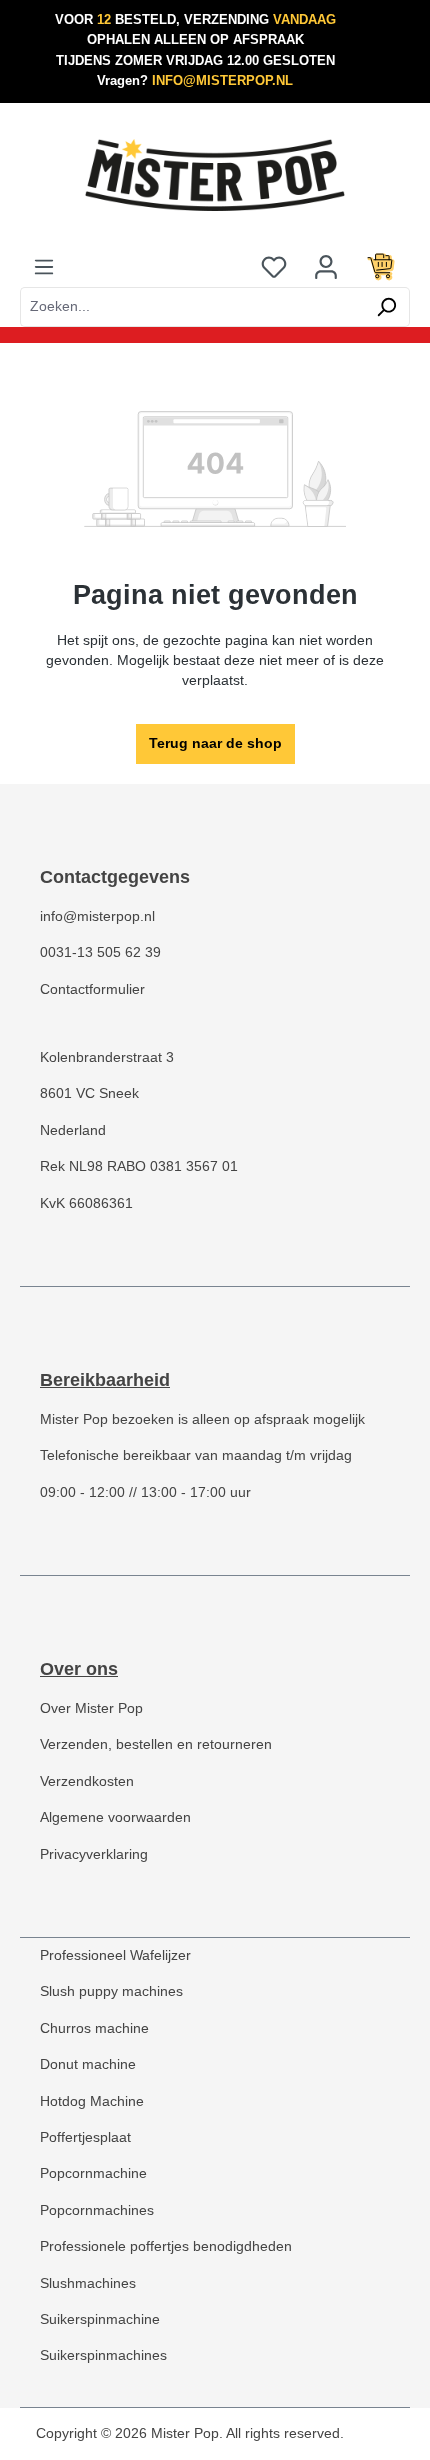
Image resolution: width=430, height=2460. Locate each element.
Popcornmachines (97, 2210)
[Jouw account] (326, 267)
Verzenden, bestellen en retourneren (156, 1744)
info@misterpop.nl (97, 916)
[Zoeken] (386, 307)
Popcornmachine (93, 2173)
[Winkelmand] (381, 267)
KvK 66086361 (86, 1203)
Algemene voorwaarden (115, 1817)
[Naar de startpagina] (215, 175)
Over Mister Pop (91, 1708)
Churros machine (94, 2028)
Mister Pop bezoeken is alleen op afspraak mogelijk (202, 1419)
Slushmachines (88, 2283)
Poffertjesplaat (85, 2137)
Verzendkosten (87, 1781)
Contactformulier (92, 989)
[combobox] (192, 307)
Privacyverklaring (94, 1854)
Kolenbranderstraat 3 (107, 1057)
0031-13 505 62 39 (100, 952)
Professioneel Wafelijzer (115, 1955)
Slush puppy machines (111, 1991)
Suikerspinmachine (100, 2319)
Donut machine (88, 2064)
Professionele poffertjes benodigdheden (166, 2246)
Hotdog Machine (92, 2101)
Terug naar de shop (215, 743)
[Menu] (44, 267)
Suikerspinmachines (103, 2355)
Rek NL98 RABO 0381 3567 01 (139, 1166)
